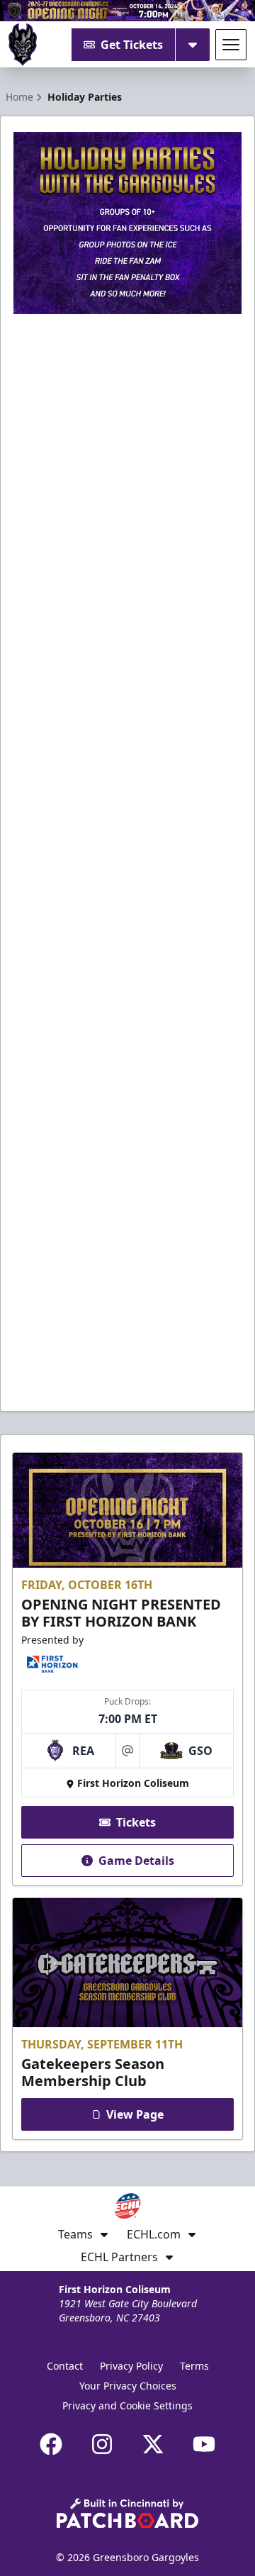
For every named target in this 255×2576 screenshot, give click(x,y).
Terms (194, 2366)
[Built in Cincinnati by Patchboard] (127, 2513)
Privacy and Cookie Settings (127, 2405)
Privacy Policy (131, 2366)
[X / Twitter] (153, 2444)
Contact (65, 2366)
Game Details (136, 1861)
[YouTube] (204, 2444)
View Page (135, 2114)
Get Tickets (132, 45)
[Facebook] (51, 2444)
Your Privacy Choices (128, 2386)
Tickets (136, 1822)
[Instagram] (102, 2444)
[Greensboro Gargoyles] (23, 45)
